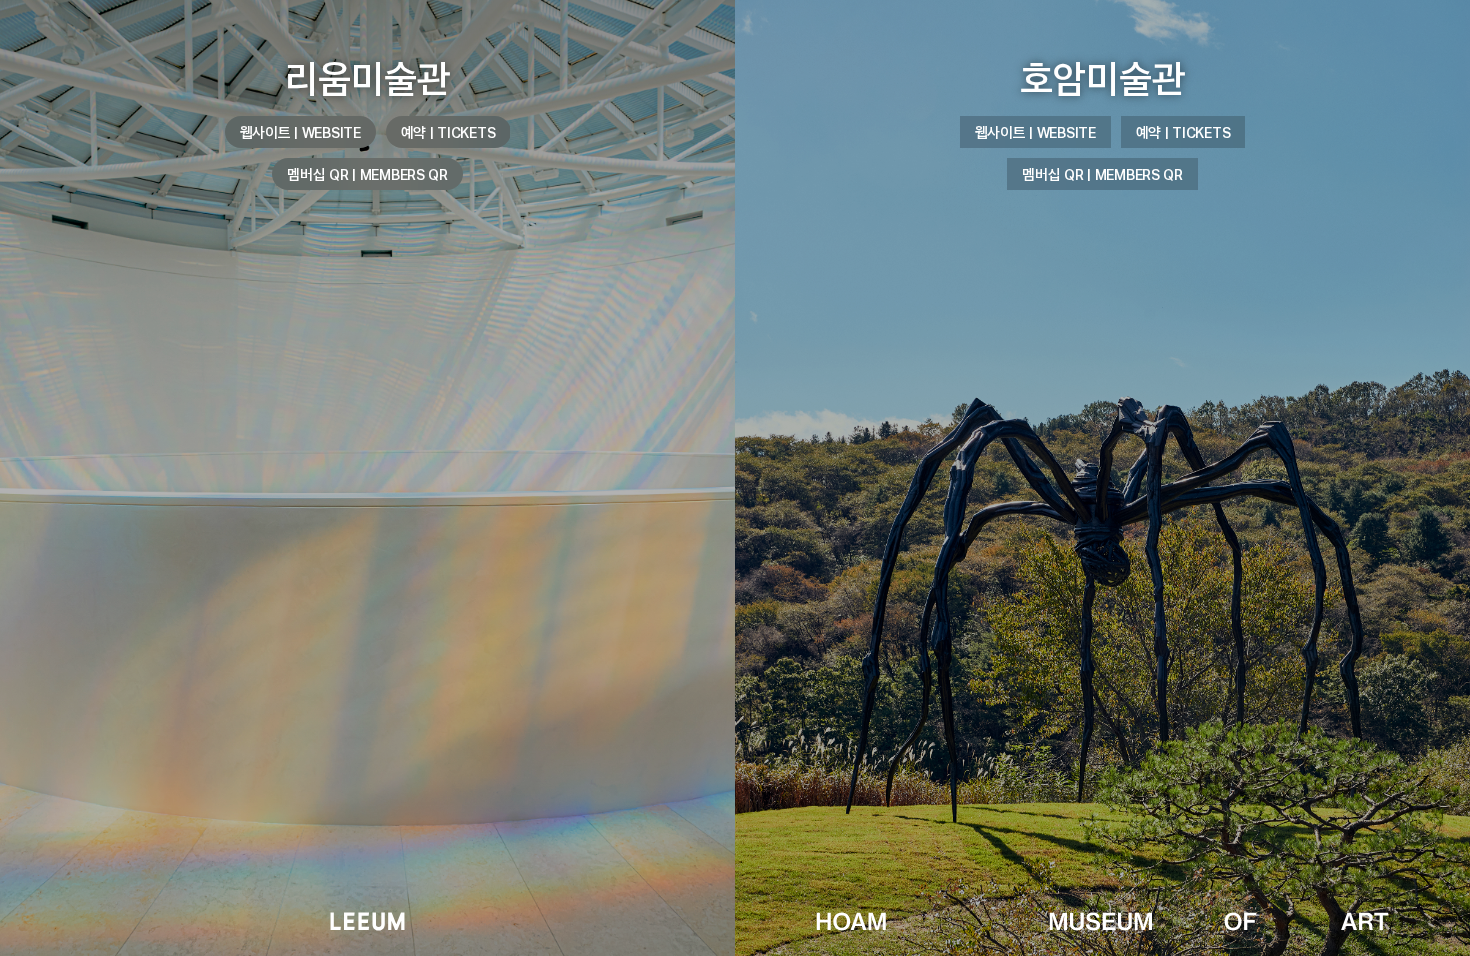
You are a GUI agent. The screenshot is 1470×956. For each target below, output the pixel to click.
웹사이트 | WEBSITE (300, 132)
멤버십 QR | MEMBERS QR (367, 174)
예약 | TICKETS (448, 132)
